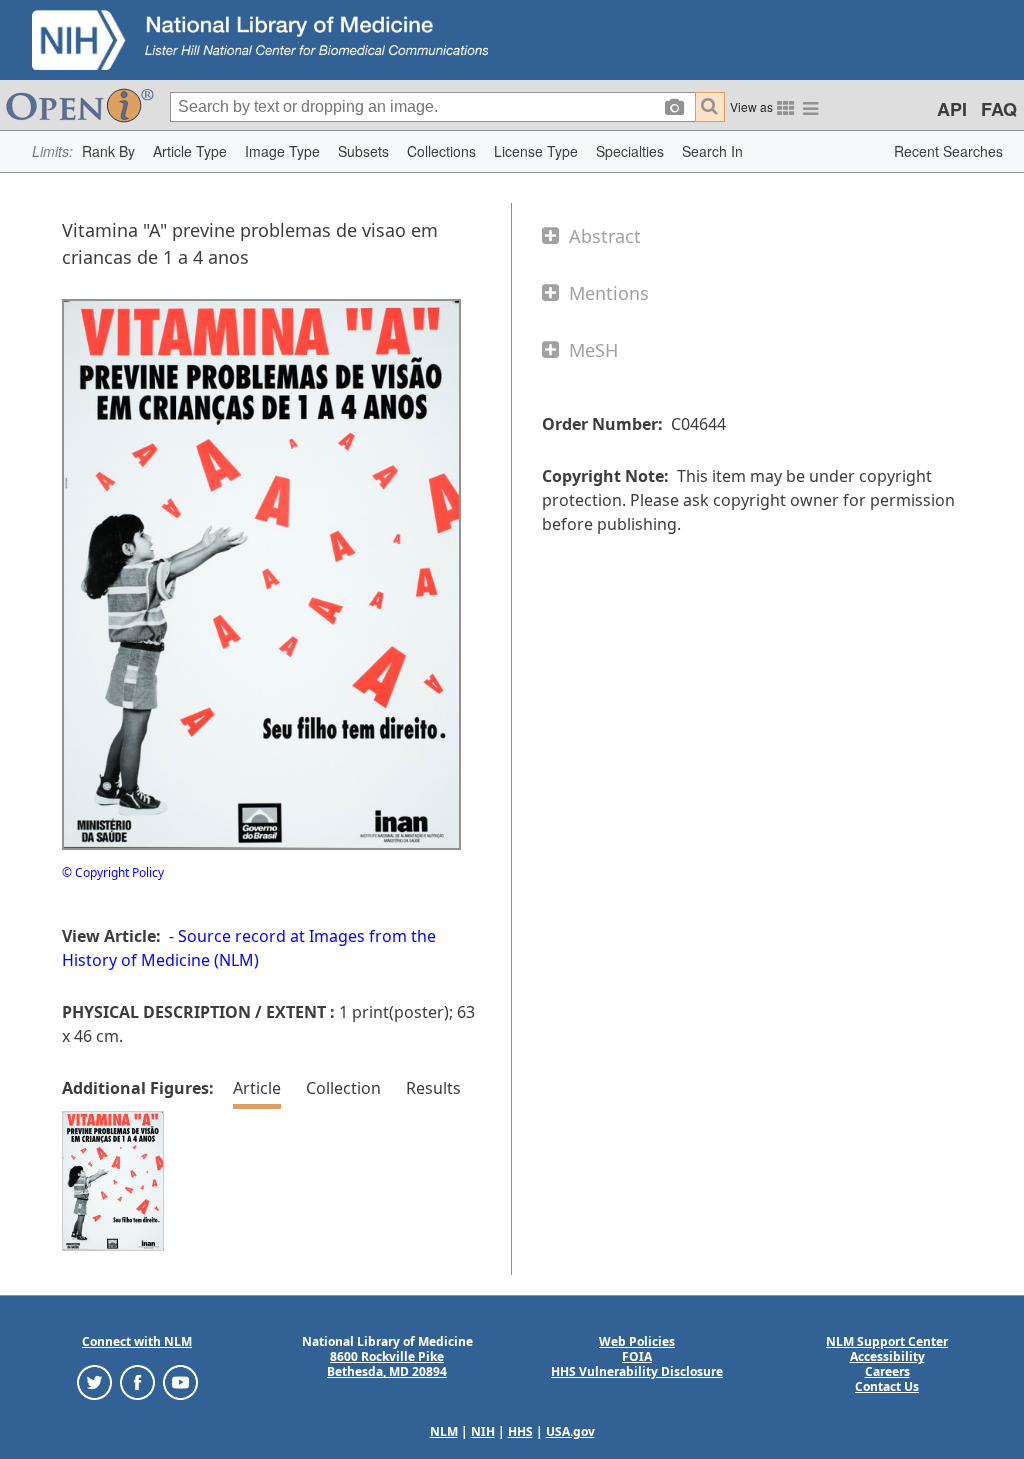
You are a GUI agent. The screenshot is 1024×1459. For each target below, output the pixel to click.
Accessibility (887, 1356)
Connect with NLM (137, 1341)
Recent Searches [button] (948, 151)
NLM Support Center (887, 1341)
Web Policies (637, 1341)
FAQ (999, 109)
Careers (887, 1371)
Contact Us (887, 1386)
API (952, 109)
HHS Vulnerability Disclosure (637, 1371)
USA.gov (570, 1431)
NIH (483, 1431)
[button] (108, 151)
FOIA (637, 1356)
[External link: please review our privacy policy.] (94, 1381)
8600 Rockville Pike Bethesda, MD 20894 (387, 1364)
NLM (444, 1431)
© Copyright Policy (113, 872)
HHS (520, 1431)
